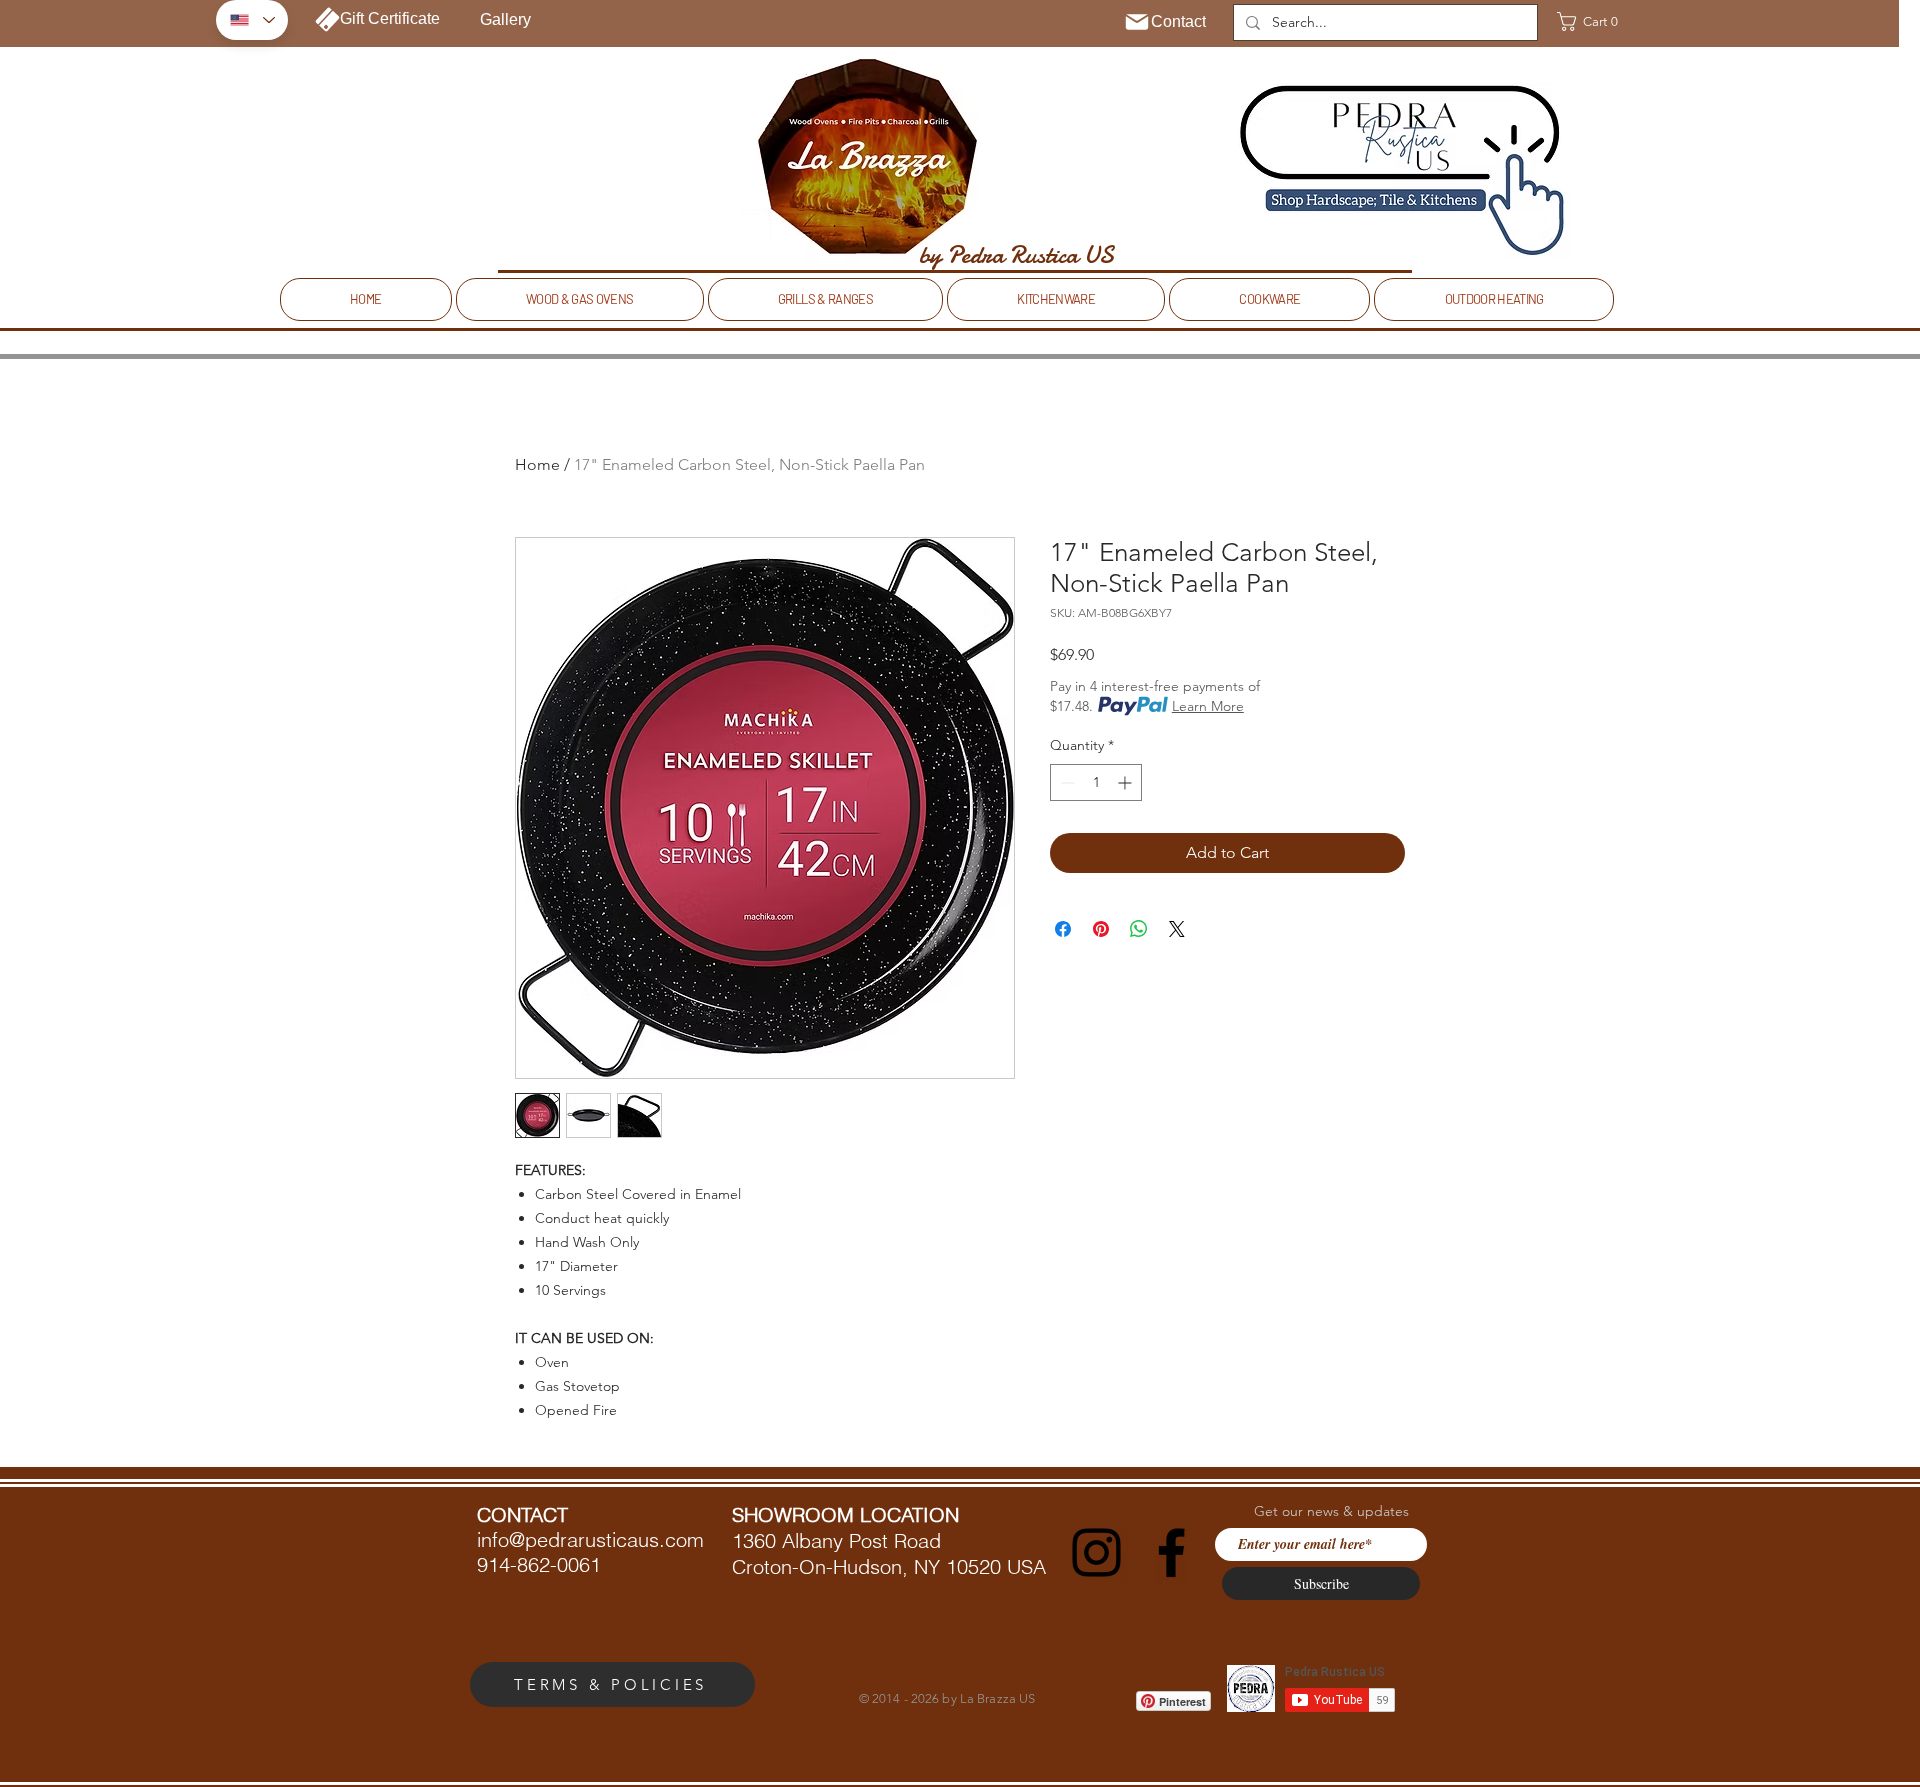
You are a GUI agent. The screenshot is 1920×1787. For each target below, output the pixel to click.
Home (537, 464)
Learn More (1208, 706)
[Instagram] (1096, 1552)
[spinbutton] (1096, 782)
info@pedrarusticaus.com (590, 1539)
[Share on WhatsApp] (1139, 929)
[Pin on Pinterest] (1101, 929)
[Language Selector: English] (252, 20)
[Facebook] (1171, 1552)
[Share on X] (1177, 929)
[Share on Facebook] (1063, 929)
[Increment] (1126, 782)
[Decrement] (1065, 782)
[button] (1594, 21)
